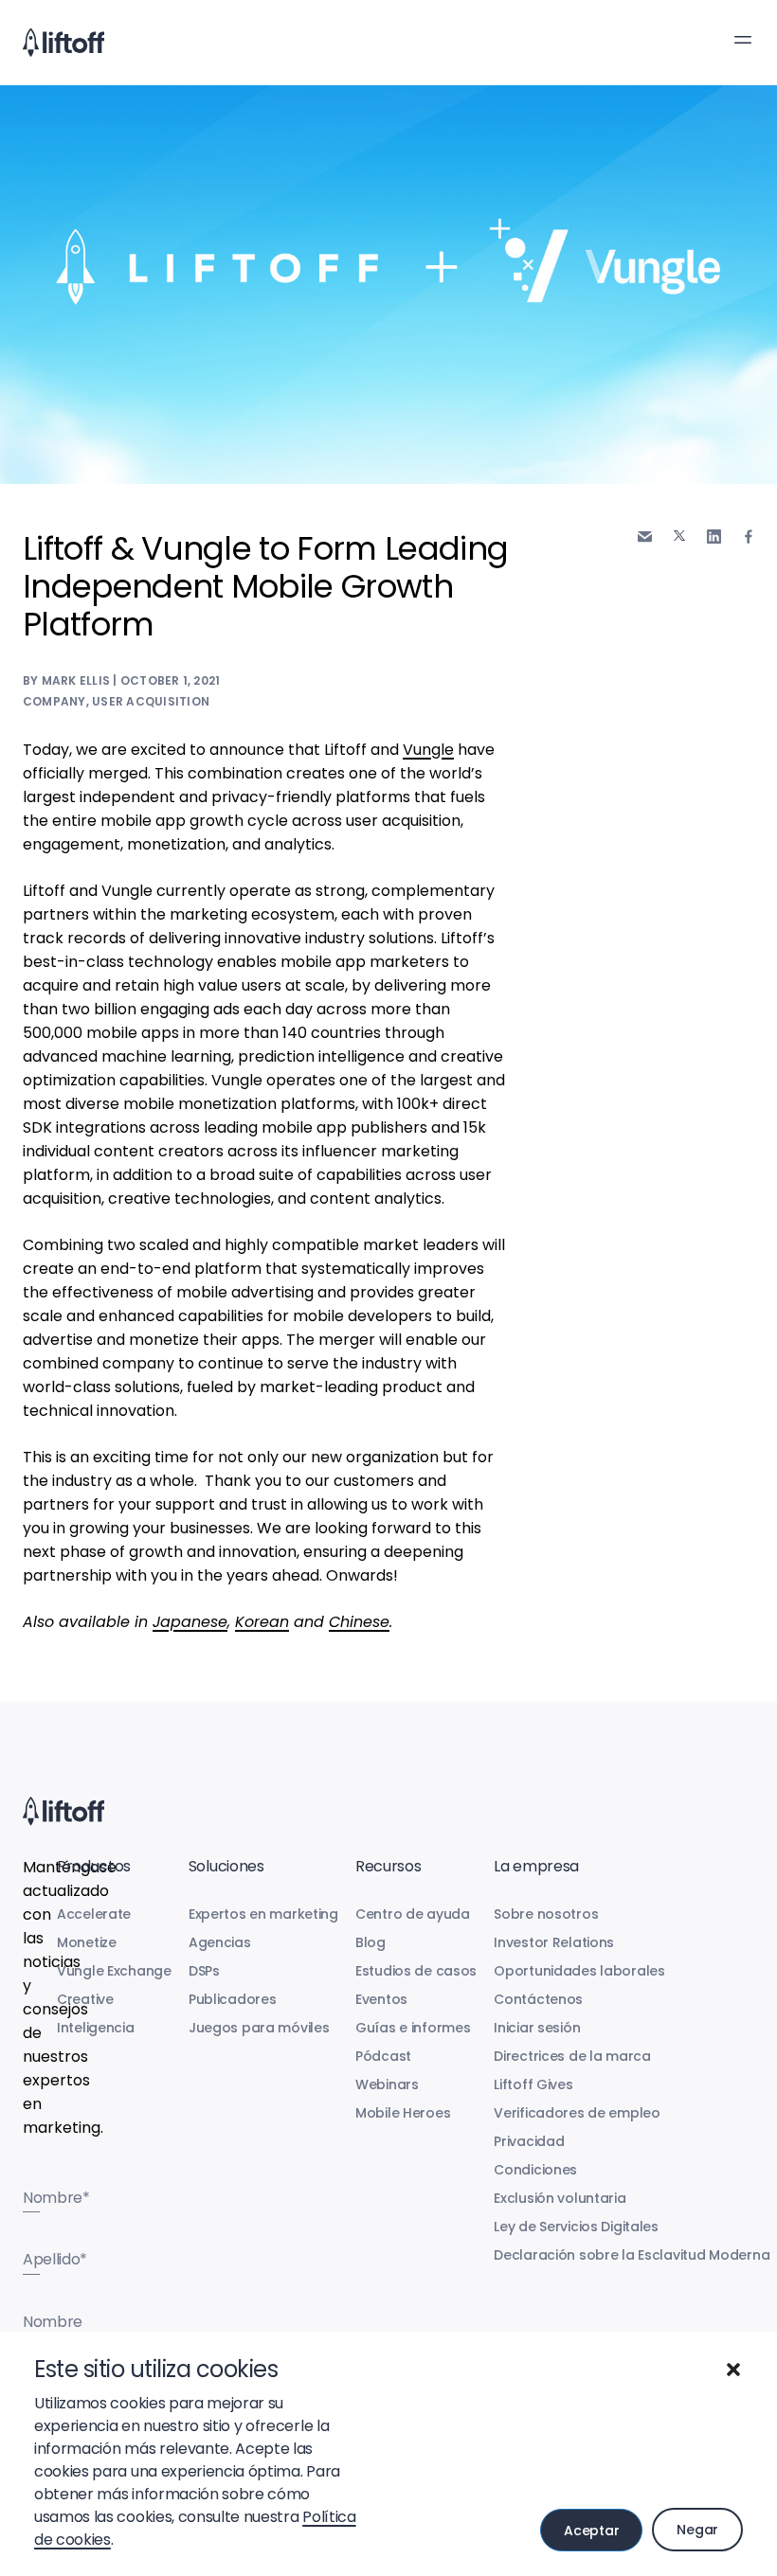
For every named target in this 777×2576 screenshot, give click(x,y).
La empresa (536, 1866)
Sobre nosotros (546, 1914)
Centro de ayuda (413, 1914)
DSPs (204, 1971)
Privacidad (529, 2141)
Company (54, 701)
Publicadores (233, 1999)
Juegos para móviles (259, 2028)
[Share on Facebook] (749, 537)
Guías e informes (413, 2028)
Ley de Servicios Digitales (576, 2227)
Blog (370, 1942)
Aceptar (591, 2531)
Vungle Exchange (114, 1971)
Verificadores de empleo (577, 2113)
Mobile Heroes (403, 2113)
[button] (733, 2370)
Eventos (381, 1999)
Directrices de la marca (572, 2056)
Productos (94, 1866)
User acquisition (151, 701)
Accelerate (94, 1914)
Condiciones (535, 2170)
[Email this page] (645, 537)
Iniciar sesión (537, 2028)
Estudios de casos (416, 1971)
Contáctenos (538, 1999)
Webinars (387, 2084)
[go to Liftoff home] (63, 43)
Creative (85, 1999)
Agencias (220, 1942)
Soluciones (226, 1866)
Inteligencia (96, 2028)
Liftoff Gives (533, 2084)
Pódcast (383, 2056)
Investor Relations (554, 1942)
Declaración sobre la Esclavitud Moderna (632, 2255)
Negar (697, 2530)
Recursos (388, 1866)
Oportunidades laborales (579, 1971)
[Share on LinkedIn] (714, 537)
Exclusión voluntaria (560, 2198)
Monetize (87, 1942)
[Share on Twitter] (679, 536)
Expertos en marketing (263, 1914)
